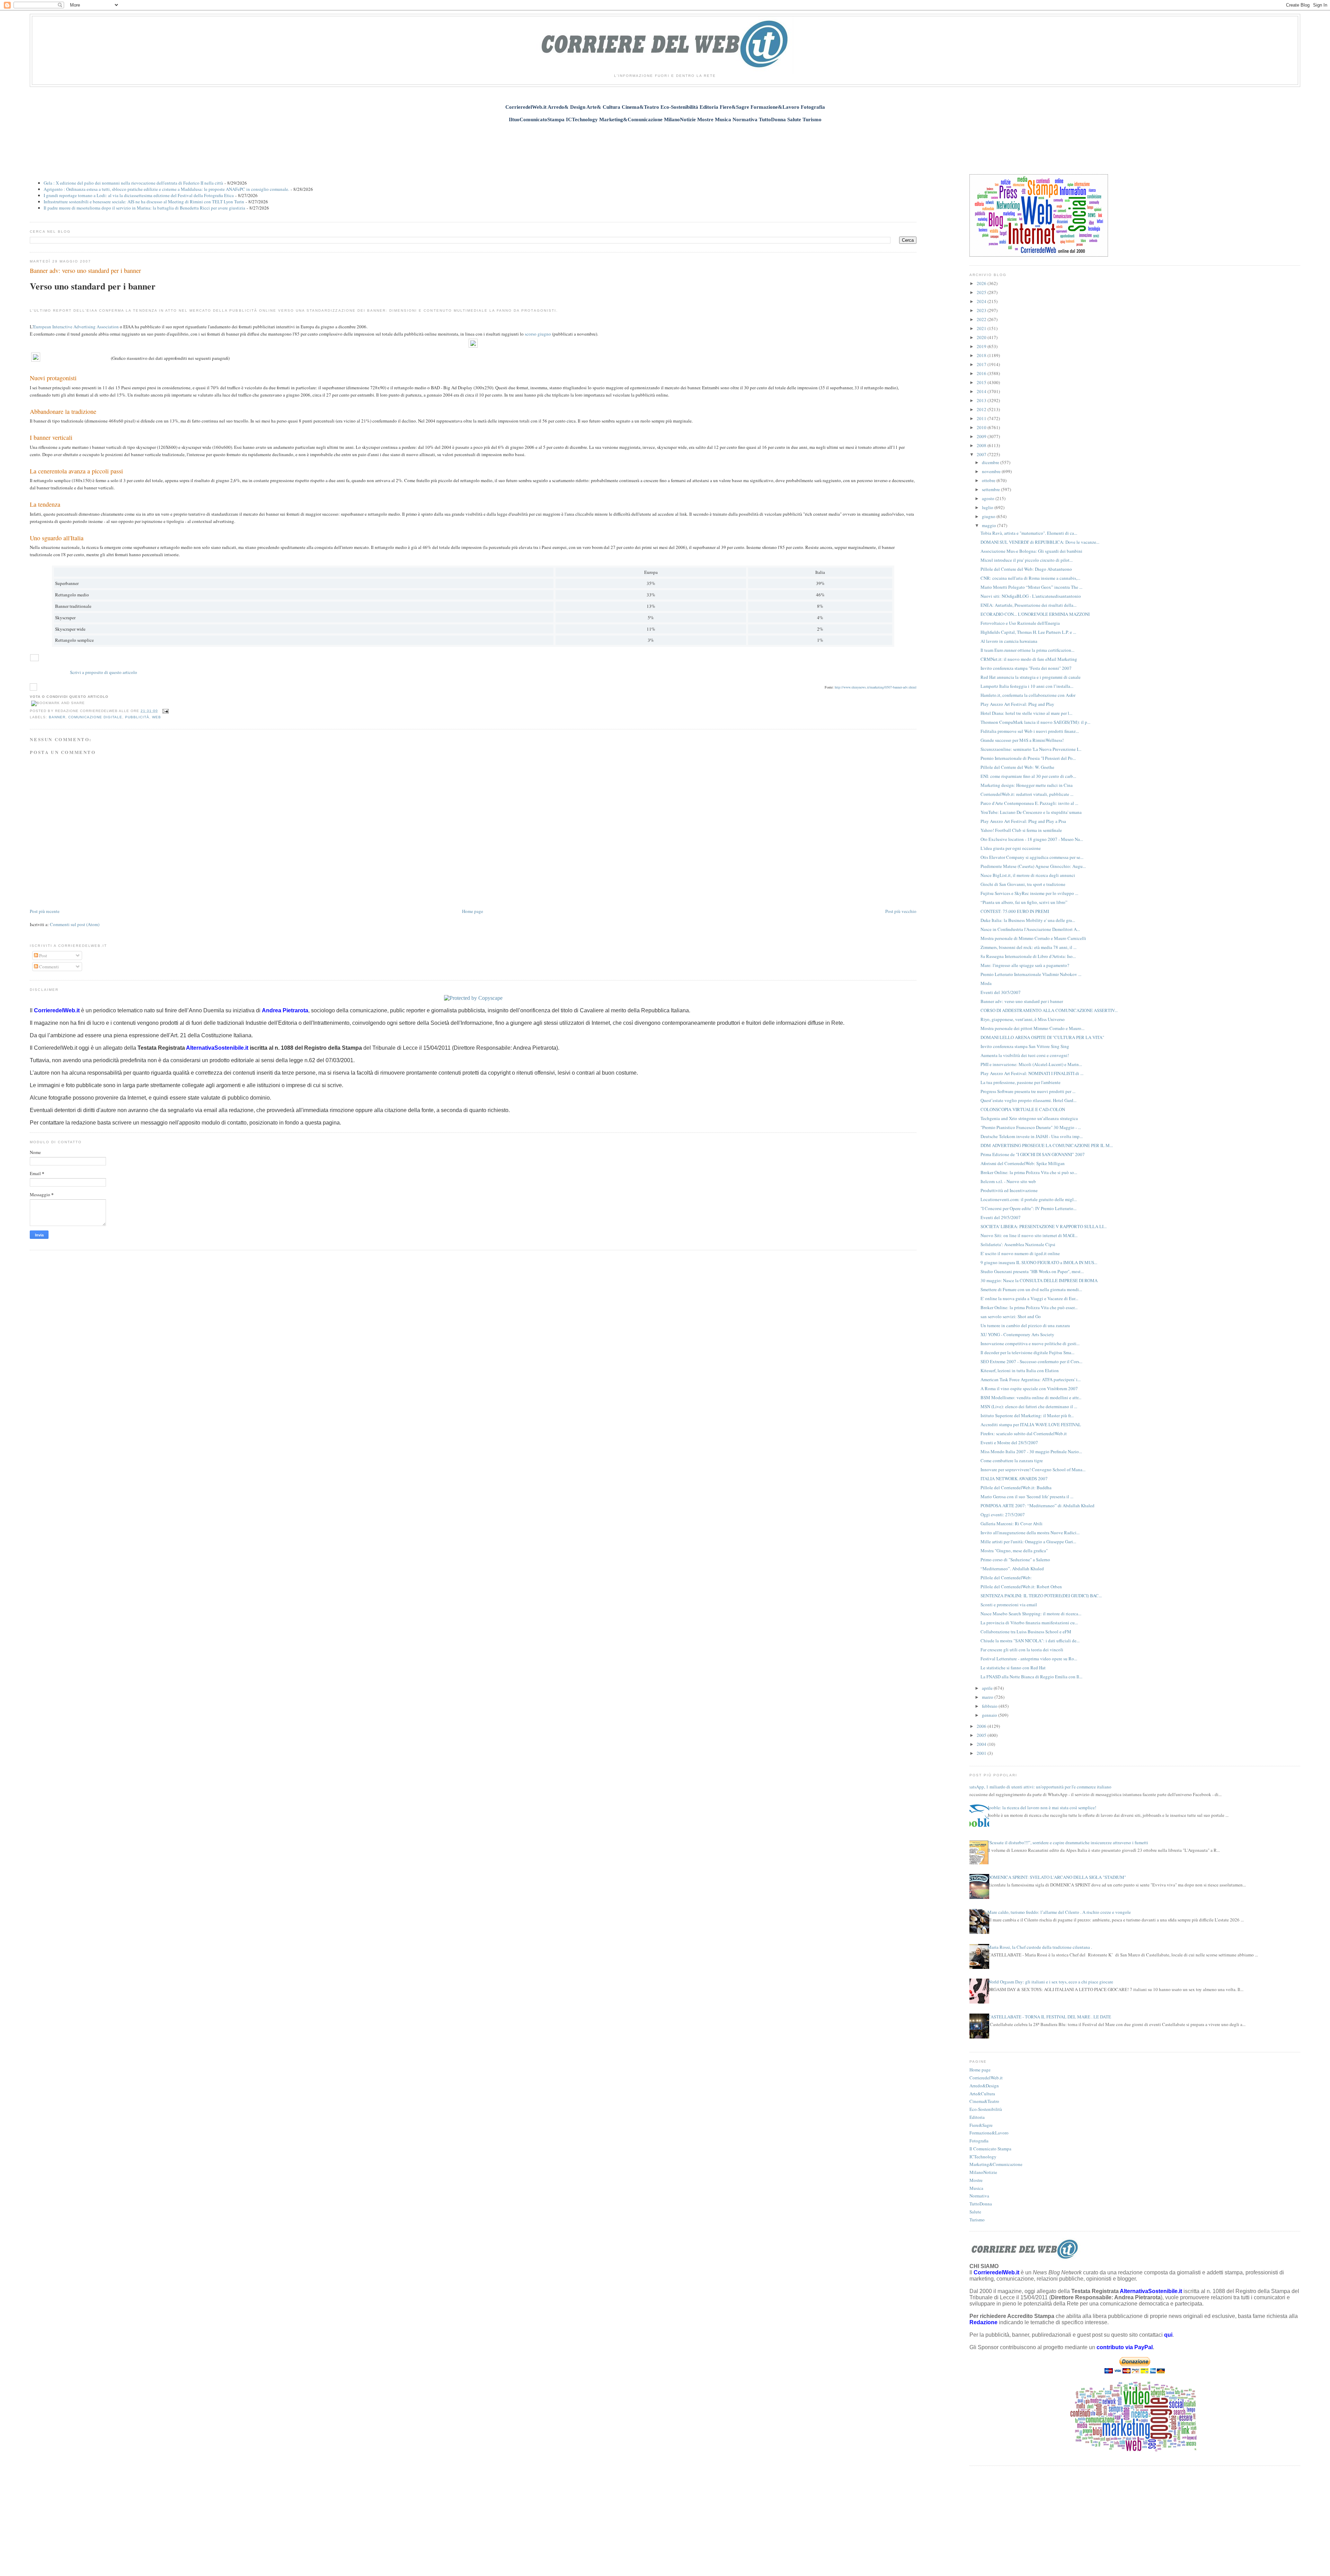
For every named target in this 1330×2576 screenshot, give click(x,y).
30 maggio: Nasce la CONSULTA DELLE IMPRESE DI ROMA (1039, 1280)
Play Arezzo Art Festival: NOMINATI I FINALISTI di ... (1032, 1073)
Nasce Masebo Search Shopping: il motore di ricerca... (1031, 1614)
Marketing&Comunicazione (996, 2164)
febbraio (990, 1706)
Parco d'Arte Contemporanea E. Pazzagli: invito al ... (1029, 803)
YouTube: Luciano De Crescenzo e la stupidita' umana (1031, 812)
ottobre (989, 480)
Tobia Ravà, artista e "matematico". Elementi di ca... (1029, 533)
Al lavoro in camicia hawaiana (1009, 641)
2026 (982, 283)
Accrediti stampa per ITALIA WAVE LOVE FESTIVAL (1031, 1424)
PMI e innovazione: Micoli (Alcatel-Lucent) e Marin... (1031, 1064)
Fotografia (979, 2141)
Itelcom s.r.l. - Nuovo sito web (1008, 1181)
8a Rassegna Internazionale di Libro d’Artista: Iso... (1028, 956)
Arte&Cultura (982, 2094)
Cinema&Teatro (984, 2101)
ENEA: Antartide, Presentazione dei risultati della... (1028, 605)
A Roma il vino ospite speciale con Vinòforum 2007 (1029, 1388)
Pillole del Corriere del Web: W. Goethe (1017, 767)
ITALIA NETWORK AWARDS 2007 (1014, 1478)
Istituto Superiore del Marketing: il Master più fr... (1027, 1415)
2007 (982, 454)
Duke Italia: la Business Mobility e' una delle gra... (1028, 920)
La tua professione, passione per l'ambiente (1021, 1082)
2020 (982, 337)
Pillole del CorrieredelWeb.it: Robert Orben (1021, 1587)
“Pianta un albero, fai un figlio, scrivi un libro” (1024, 902)
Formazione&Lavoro (989, 2133)
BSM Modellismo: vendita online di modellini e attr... (1031, 1397)
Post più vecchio (901, 911)
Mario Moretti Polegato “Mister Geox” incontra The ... (1031, 587)
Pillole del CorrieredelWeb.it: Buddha (1016, 1487)
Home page (473, 911)
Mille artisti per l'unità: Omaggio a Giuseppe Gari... (1028, 1542)
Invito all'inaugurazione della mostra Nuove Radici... (1030, 1533)
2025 (982, 292)
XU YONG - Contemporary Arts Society (1017, 1334)
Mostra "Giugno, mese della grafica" (1014, 1551)
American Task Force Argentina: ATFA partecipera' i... (1031, 1379)
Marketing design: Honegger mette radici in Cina (1027, 785)
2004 (982, 1744)
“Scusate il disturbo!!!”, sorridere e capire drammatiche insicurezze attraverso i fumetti (1068, 1842)
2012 (982, 409)
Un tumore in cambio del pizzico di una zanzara (1025, 1325)
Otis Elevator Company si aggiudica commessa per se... (1032, 857)
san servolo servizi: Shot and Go (1011, 1316)
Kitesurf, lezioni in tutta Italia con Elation (1020, 1370)
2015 (982, 382)
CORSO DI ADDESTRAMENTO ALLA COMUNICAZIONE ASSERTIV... (1049, 1010)
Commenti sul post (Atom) (75, 924)
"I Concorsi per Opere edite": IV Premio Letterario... (1028, 1208)
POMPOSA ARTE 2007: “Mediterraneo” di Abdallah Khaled (1038, 1505)
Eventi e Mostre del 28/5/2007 (1009, 1442)
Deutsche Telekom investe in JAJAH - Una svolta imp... (1032, 1136)
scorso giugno (538, 334)
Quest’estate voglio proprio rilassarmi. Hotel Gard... (1028, 1100)
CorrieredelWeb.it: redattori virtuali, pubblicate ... (1027, 794)
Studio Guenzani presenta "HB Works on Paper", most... (1032, 1271)
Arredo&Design (984, 2086)
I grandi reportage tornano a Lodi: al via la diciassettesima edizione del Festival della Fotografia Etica (139, 195)
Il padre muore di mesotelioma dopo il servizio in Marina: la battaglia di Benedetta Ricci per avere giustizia (144, 208)
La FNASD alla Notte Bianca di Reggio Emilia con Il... (1031, 1677)
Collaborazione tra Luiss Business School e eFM (1026, 1632)
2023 (982, 310)
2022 (982, 319)
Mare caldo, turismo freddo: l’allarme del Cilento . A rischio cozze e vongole (1059, 1912)
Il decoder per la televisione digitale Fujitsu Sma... (1027, 1352)
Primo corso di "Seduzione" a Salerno (1015, 1560)
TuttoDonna (981, 2204)
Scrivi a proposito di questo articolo (104, 672)
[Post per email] (165, 711)
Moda (986, 983)
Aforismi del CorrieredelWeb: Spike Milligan (1023, 1163)
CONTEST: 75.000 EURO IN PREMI (1015, 911)
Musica (976, 2188)
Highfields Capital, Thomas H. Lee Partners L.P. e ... (1028, 632)
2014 (982, 391)
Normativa (979, 2196)
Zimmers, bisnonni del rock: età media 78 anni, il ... (1028, 947)
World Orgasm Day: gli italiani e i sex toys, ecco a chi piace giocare (1050, 1982)
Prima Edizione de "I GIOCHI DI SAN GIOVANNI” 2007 (1033, 1154)
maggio (990, 525)
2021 (982, 328)
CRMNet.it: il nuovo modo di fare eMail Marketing (1029, 659)
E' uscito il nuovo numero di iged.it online (1020, 1253)
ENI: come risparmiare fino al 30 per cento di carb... (1028, 776)
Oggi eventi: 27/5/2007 (1003, 1514)
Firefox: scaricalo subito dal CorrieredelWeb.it (1024, 1433)
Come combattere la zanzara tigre (1012, 1460)
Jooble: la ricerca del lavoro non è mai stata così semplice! (1042, 1807)
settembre (991, 489)
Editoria (977, 2117)
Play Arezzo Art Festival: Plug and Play (1017, 704)
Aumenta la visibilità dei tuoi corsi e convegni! (1025, 1055)
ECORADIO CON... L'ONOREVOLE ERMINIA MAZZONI (1035, 614)
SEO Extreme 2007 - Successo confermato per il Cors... (1031, 1361)
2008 (982, 445)
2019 (982, 346)
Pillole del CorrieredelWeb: (1006, 1578)
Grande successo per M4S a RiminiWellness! (1022, 740)
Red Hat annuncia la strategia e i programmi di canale (1031, 677)
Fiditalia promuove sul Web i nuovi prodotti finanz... (1030, 731)
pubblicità (137, 717)
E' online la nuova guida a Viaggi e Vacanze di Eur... (1029, 1298)
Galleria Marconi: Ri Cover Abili (1012, 1524)
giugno (989, 516)
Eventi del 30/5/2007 (1001, 992)
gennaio (990, 1715)
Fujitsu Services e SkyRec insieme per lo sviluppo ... (1029, 893)
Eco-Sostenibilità (986, 2109)
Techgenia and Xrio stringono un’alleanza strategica (1029, 1118)
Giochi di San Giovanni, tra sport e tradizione (1023, 884)
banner (57, 717)
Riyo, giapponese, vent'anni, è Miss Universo (1023, 1019)
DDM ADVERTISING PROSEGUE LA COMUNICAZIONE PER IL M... (1047, 1145)
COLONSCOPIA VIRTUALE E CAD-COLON (1023, 1109)
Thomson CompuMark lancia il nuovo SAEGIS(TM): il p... (1035, 722)
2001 (982, 1753)
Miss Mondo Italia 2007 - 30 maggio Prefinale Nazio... (1031, 1451)
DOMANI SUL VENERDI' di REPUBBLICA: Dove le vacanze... (1040, 542)
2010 (982, 427)
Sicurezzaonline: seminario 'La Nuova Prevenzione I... (1031, 749)
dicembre (991, 462)
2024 (982, 301)
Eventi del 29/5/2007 (1001, 1217)
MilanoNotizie (983, 2172)
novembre (992, 471)
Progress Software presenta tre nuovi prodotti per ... (1028, 1091)
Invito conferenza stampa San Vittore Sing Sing (1025, 1046)
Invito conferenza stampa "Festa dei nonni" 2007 (1026, 668)
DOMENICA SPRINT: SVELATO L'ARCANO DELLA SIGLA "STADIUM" (1057, 1877)
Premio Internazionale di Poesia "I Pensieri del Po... (1028, 758)
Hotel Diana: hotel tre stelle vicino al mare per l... (1026, 713)
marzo (988, 1697)
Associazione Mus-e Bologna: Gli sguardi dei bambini (1031, 551)
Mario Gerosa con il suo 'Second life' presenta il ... (1027, 1496)
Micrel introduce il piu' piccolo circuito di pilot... (1027, 560)
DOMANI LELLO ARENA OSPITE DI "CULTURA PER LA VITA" (1042, 1037)
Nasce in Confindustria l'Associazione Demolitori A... (1030, 929)
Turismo (977, 2220)
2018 (982, 355)
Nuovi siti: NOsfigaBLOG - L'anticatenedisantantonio (1031, 596)
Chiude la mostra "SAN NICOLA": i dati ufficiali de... (1030, 1641)
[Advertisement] (665, 144)
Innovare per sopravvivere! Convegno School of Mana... (1033, 1469)
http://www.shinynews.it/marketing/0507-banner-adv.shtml (876, 687)
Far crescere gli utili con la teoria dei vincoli (1022, 1650)
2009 (982, 436)
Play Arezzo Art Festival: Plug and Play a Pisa (1023, 821)
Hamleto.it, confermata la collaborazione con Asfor (1028, 695)
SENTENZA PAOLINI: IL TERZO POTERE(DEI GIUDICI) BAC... (1041, 1596)
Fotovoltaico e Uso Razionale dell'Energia (1020, 623)
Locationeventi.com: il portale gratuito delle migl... (1029, 1199)
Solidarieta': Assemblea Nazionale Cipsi (1018, 1244)
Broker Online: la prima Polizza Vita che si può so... (1029, 1172)
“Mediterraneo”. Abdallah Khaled (1012, 1569)
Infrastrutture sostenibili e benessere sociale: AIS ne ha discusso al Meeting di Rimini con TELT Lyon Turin (144, 202)
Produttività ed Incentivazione (1009, 1190)
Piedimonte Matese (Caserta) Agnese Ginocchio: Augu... (1033, 866)
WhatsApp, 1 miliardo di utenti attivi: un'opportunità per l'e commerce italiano (1038, 1787)
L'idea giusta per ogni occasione (1011, 848)
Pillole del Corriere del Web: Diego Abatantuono (1026, 569)
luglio (988, 507)
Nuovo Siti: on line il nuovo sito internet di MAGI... (1029, 1235)
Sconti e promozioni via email (1009, 1605)
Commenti (48, 967)
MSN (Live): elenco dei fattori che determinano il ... (1029, 1406)
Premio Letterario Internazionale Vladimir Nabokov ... (1031, 974)
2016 (982, 373)
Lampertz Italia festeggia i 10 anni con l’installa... (1027, 686)
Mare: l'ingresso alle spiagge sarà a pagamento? (1025, 965)
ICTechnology (983, 2157)
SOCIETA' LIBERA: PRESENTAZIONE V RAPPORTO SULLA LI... (1044, 1226)
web (157, 717)
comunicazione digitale (95, 717)
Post (43, 956)
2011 (982, 418)
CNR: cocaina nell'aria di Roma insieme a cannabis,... (1030, 578)
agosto (989, 498)
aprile (988, 1688)
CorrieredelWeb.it (986, 2078)
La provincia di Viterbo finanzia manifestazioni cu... (1029, 1623)
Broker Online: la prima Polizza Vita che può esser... (1029, 1307)
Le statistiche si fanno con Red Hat (1013, 1668)
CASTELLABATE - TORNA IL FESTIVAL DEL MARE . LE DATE (1049, 2017)
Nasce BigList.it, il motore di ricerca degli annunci (1028, 875)
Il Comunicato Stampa (990, 2149)
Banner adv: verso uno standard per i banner (85, 270)
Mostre (976, 2180)
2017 (982, 364)
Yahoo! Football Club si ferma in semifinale (1021, 830)
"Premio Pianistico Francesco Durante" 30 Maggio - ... (1031, 1127)
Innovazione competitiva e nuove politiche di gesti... (1030, 1343)
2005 (982, 1735)
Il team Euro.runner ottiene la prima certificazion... (1027, 650)
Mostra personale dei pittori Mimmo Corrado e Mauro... (1032, 1028)
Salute (975, 2212)
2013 (982, 400)
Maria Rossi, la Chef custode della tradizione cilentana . (1040, 1947)
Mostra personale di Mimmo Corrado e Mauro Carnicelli (1033, 938)
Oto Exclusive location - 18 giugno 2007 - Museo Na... (1032, 839)
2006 (982, 1726)
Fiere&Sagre (981, 2125)
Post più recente (45, 911)
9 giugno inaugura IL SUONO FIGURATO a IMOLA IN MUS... (1039, 1262)
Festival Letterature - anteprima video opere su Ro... (1029, 1659)
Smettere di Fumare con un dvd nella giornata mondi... (1031, 1289)
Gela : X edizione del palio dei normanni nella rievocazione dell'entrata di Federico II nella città (133, 183)
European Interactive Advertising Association (76, 327)
